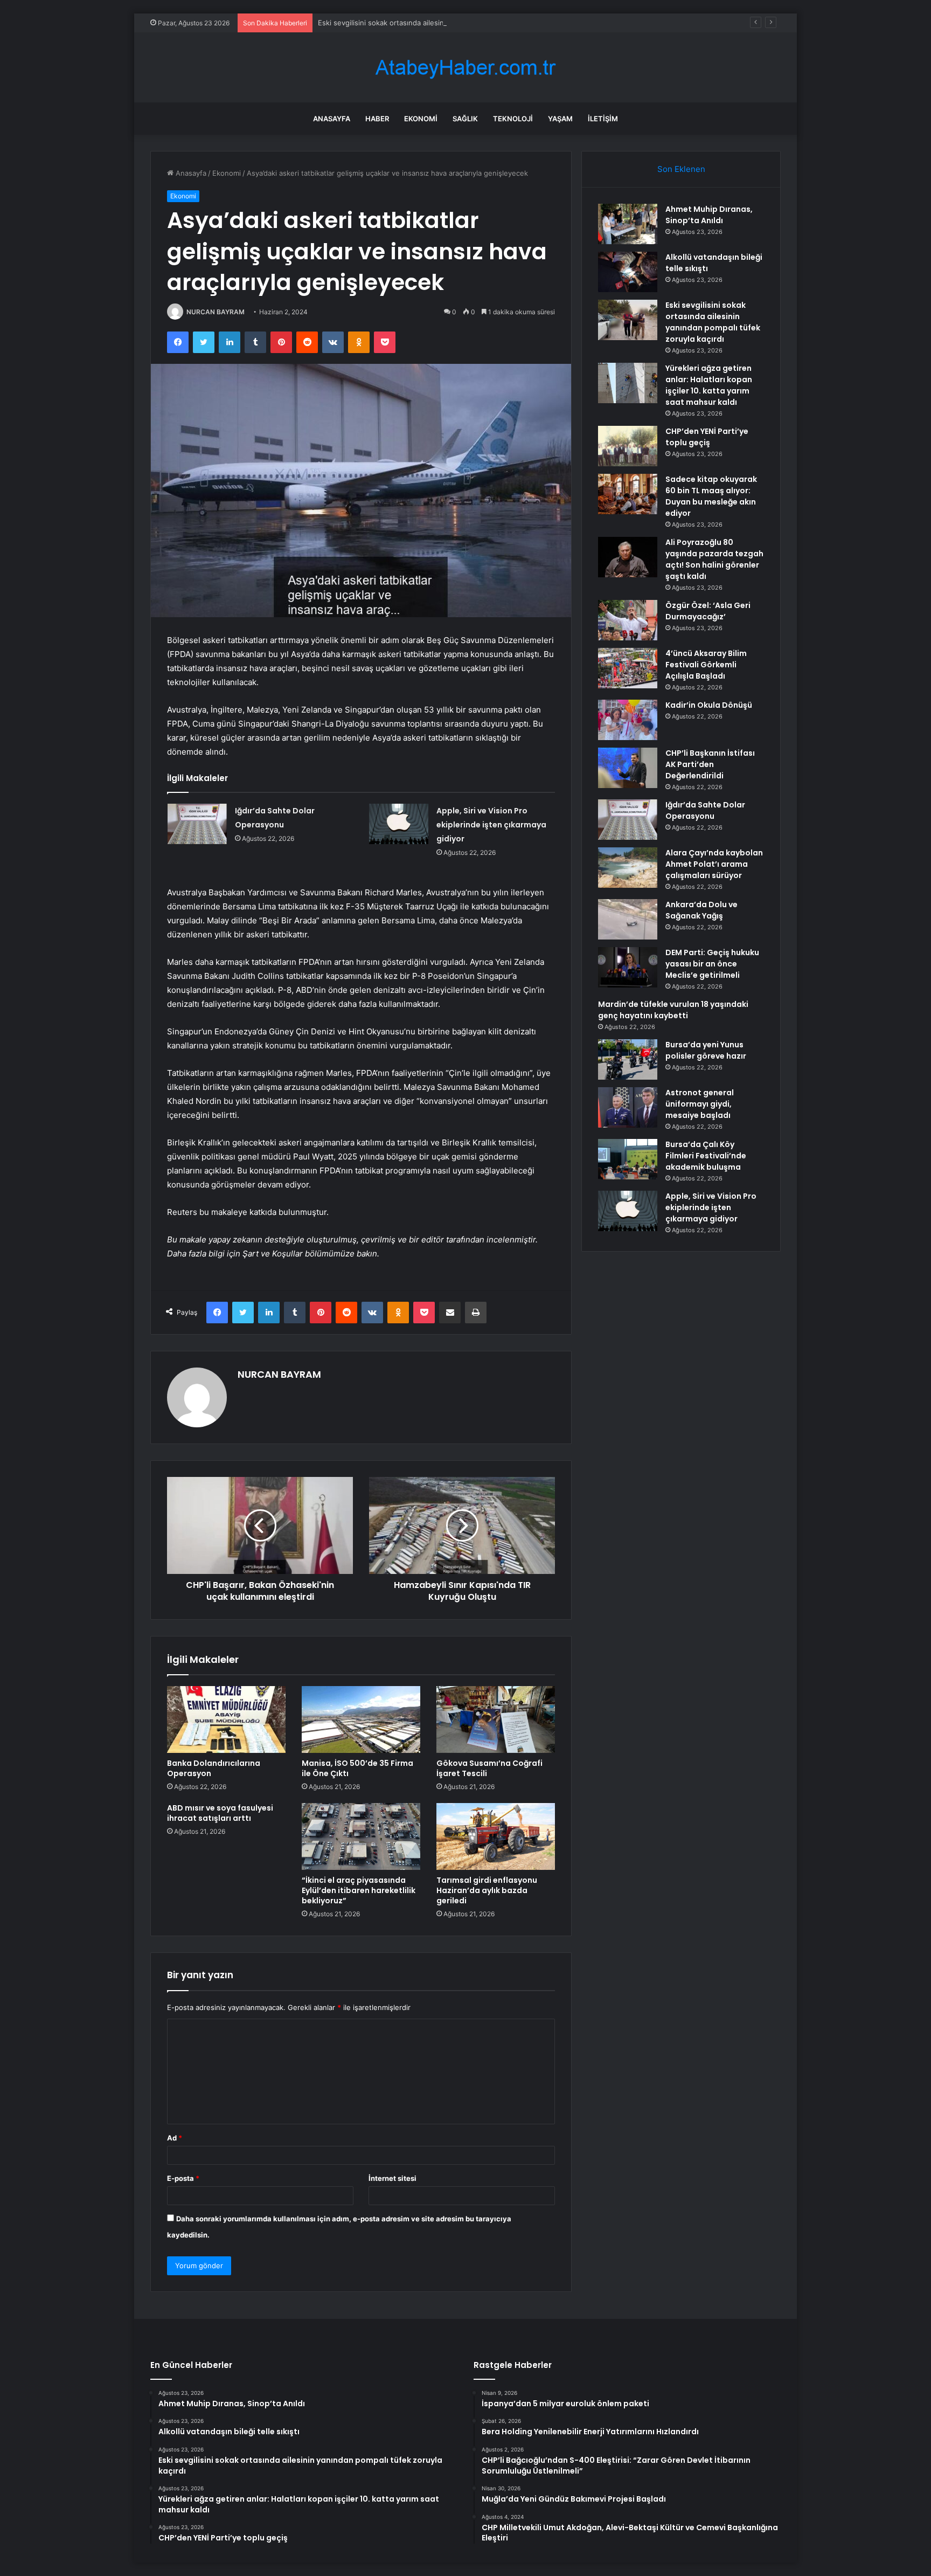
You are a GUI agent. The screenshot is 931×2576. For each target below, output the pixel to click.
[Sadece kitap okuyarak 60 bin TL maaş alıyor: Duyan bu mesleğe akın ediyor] (628, 494)
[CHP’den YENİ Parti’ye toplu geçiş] (628, 446)
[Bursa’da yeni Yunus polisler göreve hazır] (628, 1059)
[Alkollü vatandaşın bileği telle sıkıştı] (628, 272)
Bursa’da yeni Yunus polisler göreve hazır (706, 1050)
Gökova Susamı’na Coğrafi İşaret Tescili (489, 1768)
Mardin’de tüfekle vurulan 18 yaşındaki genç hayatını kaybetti (673, 1010)
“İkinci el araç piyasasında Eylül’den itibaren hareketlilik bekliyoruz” (359, 1890)
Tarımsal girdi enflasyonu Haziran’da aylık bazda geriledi (487, 1890)
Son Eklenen (681, 169)
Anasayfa (332, 119)
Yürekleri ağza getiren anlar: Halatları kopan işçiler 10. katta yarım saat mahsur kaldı (709, 385)
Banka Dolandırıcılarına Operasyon (214, 1768)
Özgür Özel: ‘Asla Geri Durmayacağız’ (708, 611)
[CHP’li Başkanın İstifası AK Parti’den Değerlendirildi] (628, 768)
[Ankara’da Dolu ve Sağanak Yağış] (628, 919)
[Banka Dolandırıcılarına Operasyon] (226, 1719)
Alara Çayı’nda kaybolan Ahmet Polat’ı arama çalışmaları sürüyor (714, 864)
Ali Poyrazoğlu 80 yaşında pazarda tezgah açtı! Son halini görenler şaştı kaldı (714, 559)
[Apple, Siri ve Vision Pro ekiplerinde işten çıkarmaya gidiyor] (399, 824)
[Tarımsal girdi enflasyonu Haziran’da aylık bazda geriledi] (496, 1836)
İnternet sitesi (392, 2178)
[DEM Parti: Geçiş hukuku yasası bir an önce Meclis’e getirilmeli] (628, 967)
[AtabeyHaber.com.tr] (465, 68)
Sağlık (465, 119)
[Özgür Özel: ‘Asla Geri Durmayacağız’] (628, 620)
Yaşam (560, 119)
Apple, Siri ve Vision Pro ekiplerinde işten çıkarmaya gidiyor (491, 825)
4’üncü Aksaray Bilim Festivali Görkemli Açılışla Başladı (706, 665)
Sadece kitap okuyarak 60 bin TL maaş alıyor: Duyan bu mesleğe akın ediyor (711, 496)
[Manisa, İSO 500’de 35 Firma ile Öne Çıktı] (361, 1719)
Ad (175, 2138)
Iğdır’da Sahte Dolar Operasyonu (705, 810)
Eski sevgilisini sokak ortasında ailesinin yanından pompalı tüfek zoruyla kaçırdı (449, 23)
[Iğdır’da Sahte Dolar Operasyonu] (197, 824)
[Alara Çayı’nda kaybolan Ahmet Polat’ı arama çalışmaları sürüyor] (628, 868)
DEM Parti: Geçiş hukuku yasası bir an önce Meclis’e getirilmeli (712, 964)
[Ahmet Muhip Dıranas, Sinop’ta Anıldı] (628, 224)
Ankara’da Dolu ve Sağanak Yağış (701, 910)
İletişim (603, 119)
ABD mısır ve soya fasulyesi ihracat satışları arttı (220, 1813)
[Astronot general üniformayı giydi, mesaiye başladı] (628, 1107)
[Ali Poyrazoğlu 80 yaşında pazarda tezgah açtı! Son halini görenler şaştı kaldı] (628, 557)
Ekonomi (421, 119)
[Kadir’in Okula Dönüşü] (628, 720)
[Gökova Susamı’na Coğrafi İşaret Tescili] (496, 1719)
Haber (377, 119)
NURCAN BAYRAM (216, 312)
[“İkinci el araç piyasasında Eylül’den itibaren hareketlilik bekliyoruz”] (361, 1836)
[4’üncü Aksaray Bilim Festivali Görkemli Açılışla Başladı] (628, 668)
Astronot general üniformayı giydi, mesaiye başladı (700, 1104)
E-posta (183, 2178)
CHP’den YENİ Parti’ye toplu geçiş (707, 437)
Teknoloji (513, 119)
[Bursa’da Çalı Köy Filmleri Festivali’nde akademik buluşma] (628, 1159)
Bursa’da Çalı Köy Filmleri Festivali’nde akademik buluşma (706, 1156)
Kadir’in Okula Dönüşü (709, 705)
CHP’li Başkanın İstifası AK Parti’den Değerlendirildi (710, 764)
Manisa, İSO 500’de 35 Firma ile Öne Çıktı (357, 1768)
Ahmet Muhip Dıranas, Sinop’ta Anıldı (709, 215)
